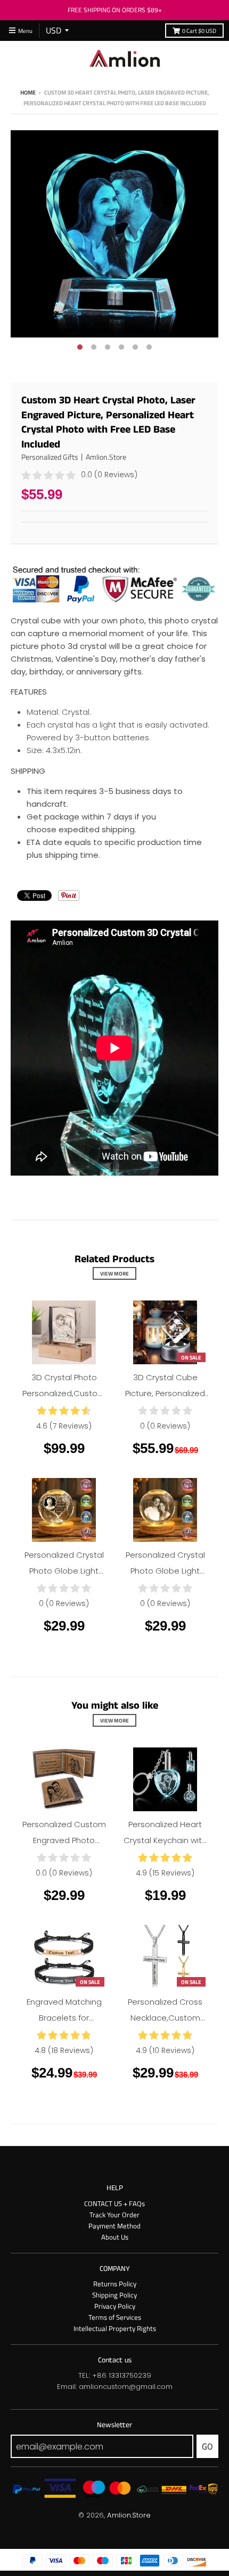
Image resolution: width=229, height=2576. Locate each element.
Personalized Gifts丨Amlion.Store (74, 457)
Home (28, 92)
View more (114, 1273)
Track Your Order (114, 2215)
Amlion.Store (129, 2515)
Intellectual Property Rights (115, 2328)
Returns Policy (115, 2284)
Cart (199, 31)
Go (207, 2446)
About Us (115, 2237)
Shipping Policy (114, 2295)
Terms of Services (115, 2317)
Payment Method (114, 2226)
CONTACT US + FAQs (114, 2203)
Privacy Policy (115, 2306)
